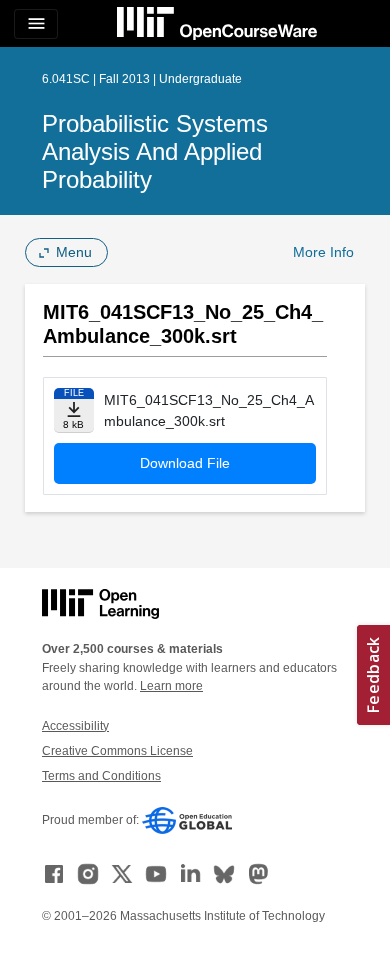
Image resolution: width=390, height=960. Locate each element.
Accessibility (75, 726)
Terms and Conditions (101, 776)
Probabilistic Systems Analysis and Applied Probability (155, 151)
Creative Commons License (117, 751)
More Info (323, 252)
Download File (185, 463)
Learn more (171, 686)
